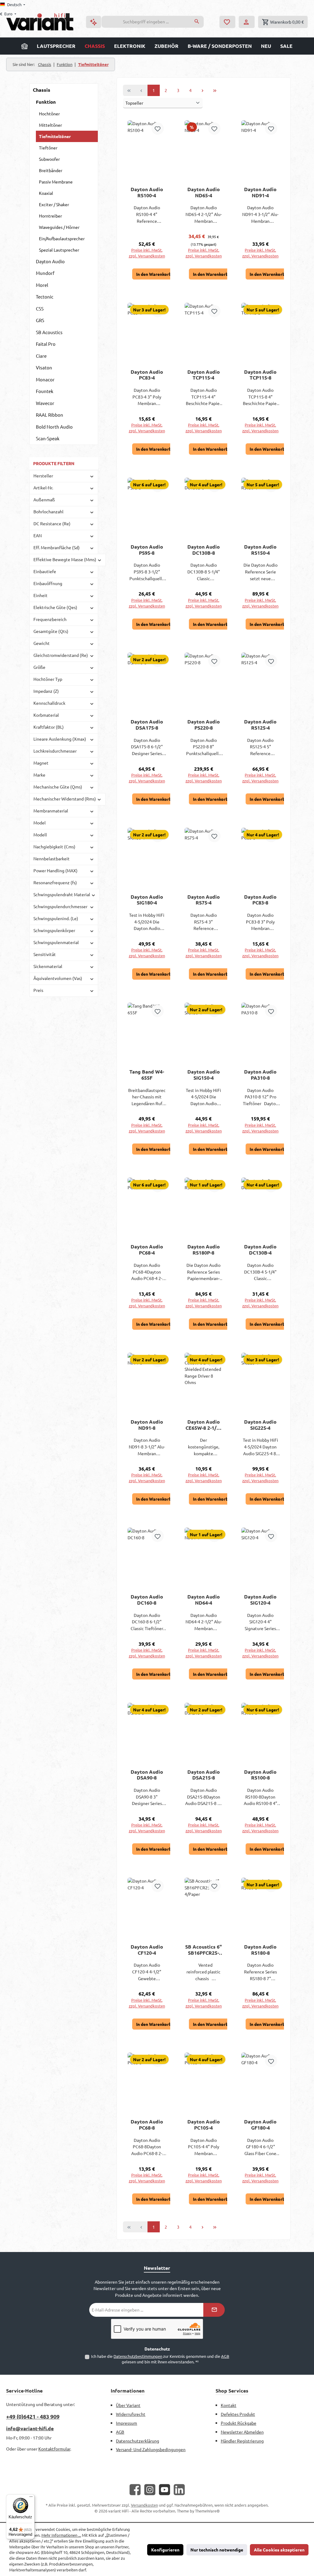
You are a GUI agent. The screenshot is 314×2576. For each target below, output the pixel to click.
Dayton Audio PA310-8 (260, 1075)
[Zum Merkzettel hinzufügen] (158, 129)
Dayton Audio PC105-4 (204, 2125)
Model (40, 823)
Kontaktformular (54, 2449)
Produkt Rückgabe (239, 2423)
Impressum (126, 2423)
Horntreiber (50, 216)
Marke (39, 775)
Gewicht (42, 643)
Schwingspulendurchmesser (60, 906)
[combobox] (146, 22)
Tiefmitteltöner (55, 136)
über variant (128, 2405)
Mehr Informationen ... (61, 2535)
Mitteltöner (50, 125)
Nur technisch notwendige (217, 2550)
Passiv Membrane (56, 182)
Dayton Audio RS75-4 (204, 900)
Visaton (44, 367)
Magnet (41, 763)
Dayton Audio (50, 261)
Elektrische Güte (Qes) (55, 607)
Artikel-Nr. (43, 488)
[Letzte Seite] (215, 90)
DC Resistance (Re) (52, 523)
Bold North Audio (54, 427)
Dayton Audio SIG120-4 (260, 1600)
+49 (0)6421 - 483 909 (33, 2416)
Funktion (46, 102)
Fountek (45, 391)
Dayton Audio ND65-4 (204, 192)
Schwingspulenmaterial (56, 942)
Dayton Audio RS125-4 (260, 725)
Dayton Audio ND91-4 (260, 192)
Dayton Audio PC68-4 (147, 1250)
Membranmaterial (51, 811)
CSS (40, 309)
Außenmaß (44, 499)
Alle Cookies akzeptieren (279, 2550)
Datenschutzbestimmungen (138, 2356)
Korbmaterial (46, 715)
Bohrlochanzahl (48, 511)
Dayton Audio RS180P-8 (204, 1250)
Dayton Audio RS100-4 (147, 192)
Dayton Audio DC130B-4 (260, 1250)
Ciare (41, 356)
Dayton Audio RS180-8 (260, 1950)
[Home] (25, 46)
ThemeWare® (207, 2511)
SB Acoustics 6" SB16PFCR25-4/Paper (203, 1950)
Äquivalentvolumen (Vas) (58, 978)
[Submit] (214, 2310)
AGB (225, 2356)
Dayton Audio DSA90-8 (147, 1775)
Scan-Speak (48, 438)
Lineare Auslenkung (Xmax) (60, 739)
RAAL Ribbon (50, 415)
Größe (39, 667)
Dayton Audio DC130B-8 (204, 550)
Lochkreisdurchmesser (55, 751)
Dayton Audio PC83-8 (260, 900)
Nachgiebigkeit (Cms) (54, 846)
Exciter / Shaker (54, 204)
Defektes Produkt (238, 2414)
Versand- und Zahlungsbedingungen (151, 2449)
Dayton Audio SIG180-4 (147, 900)
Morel (42, 285)
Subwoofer (49, 159)
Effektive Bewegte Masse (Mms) (65, 559)
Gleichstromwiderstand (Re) (61, 655)
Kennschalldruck (49, 703)
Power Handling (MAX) (56, 870)
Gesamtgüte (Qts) (51, 631)
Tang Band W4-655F (147, 1075)
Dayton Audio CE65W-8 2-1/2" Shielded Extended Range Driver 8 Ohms (203, 1425)
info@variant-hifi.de (30, 2428)
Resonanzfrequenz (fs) (55, 882)
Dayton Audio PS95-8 (147, 550)
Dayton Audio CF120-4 (147, 1950)
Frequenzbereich (50, 619)
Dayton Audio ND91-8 (147, 1425)
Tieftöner (48, 148)
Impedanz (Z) (46, 691)
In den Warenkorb (154, 274)
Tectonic (45, 297)
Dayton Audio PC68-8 (147, 2125)
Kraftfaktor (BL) (49, 727)
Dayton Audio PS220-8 (204, 725)
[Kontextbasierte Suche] (94, 22)
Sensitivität (45, 954)
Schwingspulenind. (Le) (56, 918)
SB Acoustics (49, 332)
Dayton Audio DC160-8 (147, 1600)
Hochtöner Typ (48, 679)
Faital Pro (46, 344)
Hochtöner (49, 114)
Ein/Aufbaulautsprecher (62, 238)
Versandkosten (144, 2505)
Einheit (40, 595)
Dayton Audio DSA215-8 (204, 1775)
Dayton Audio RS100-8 (260, 1775)
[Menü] (31, 2498)
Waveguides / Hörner (59, 227)
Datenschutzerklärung (138, 2441)
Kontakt (229, 2405)
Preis (38, 990)
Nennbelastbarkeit (52, 858)
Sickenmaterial (48, 966)
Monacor (45, 379)
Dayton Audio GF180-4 (260, 2125)
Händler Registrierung (242, 2441)
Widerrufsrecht (131, 2414)
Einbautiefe (45, 571)
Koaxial (46, 193)
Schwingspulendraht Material (62, 894)
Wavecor (45, 403)
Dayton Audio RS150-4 (260, 550)
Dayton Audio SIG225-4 (260, 1425)
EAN (38, 535)
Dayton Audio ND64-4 (204, 1600)
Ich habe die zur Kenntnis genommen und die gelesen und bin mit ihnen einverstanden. (160, 2359)
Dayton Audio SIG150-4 (204, 1075)
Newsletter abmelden (242, 2432)
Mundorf (45, 273)
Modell (40, 835)
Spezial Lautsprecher (59, 250)
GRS (40, 320)
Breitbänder (51, 170)
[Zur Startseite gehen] (40, 22)
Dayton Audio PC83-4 (147, 375)
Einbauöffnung (48, 583)
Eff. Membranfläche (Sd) (57, 547)
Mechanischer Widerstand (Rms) (65, 799)
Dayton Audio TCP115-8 (260, 375)
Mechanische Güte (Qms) (58, 787)
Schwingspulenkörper (54, 930)
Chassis (42, 90)
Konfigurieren (165, 2550)
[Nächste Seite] (203, 90)
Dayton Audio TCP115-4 (204, 375)
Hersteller (43, 476)
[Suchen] (197, 22)
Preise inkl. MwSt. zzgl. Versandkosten (147, 253)
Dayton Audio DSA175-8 (147, 725)
